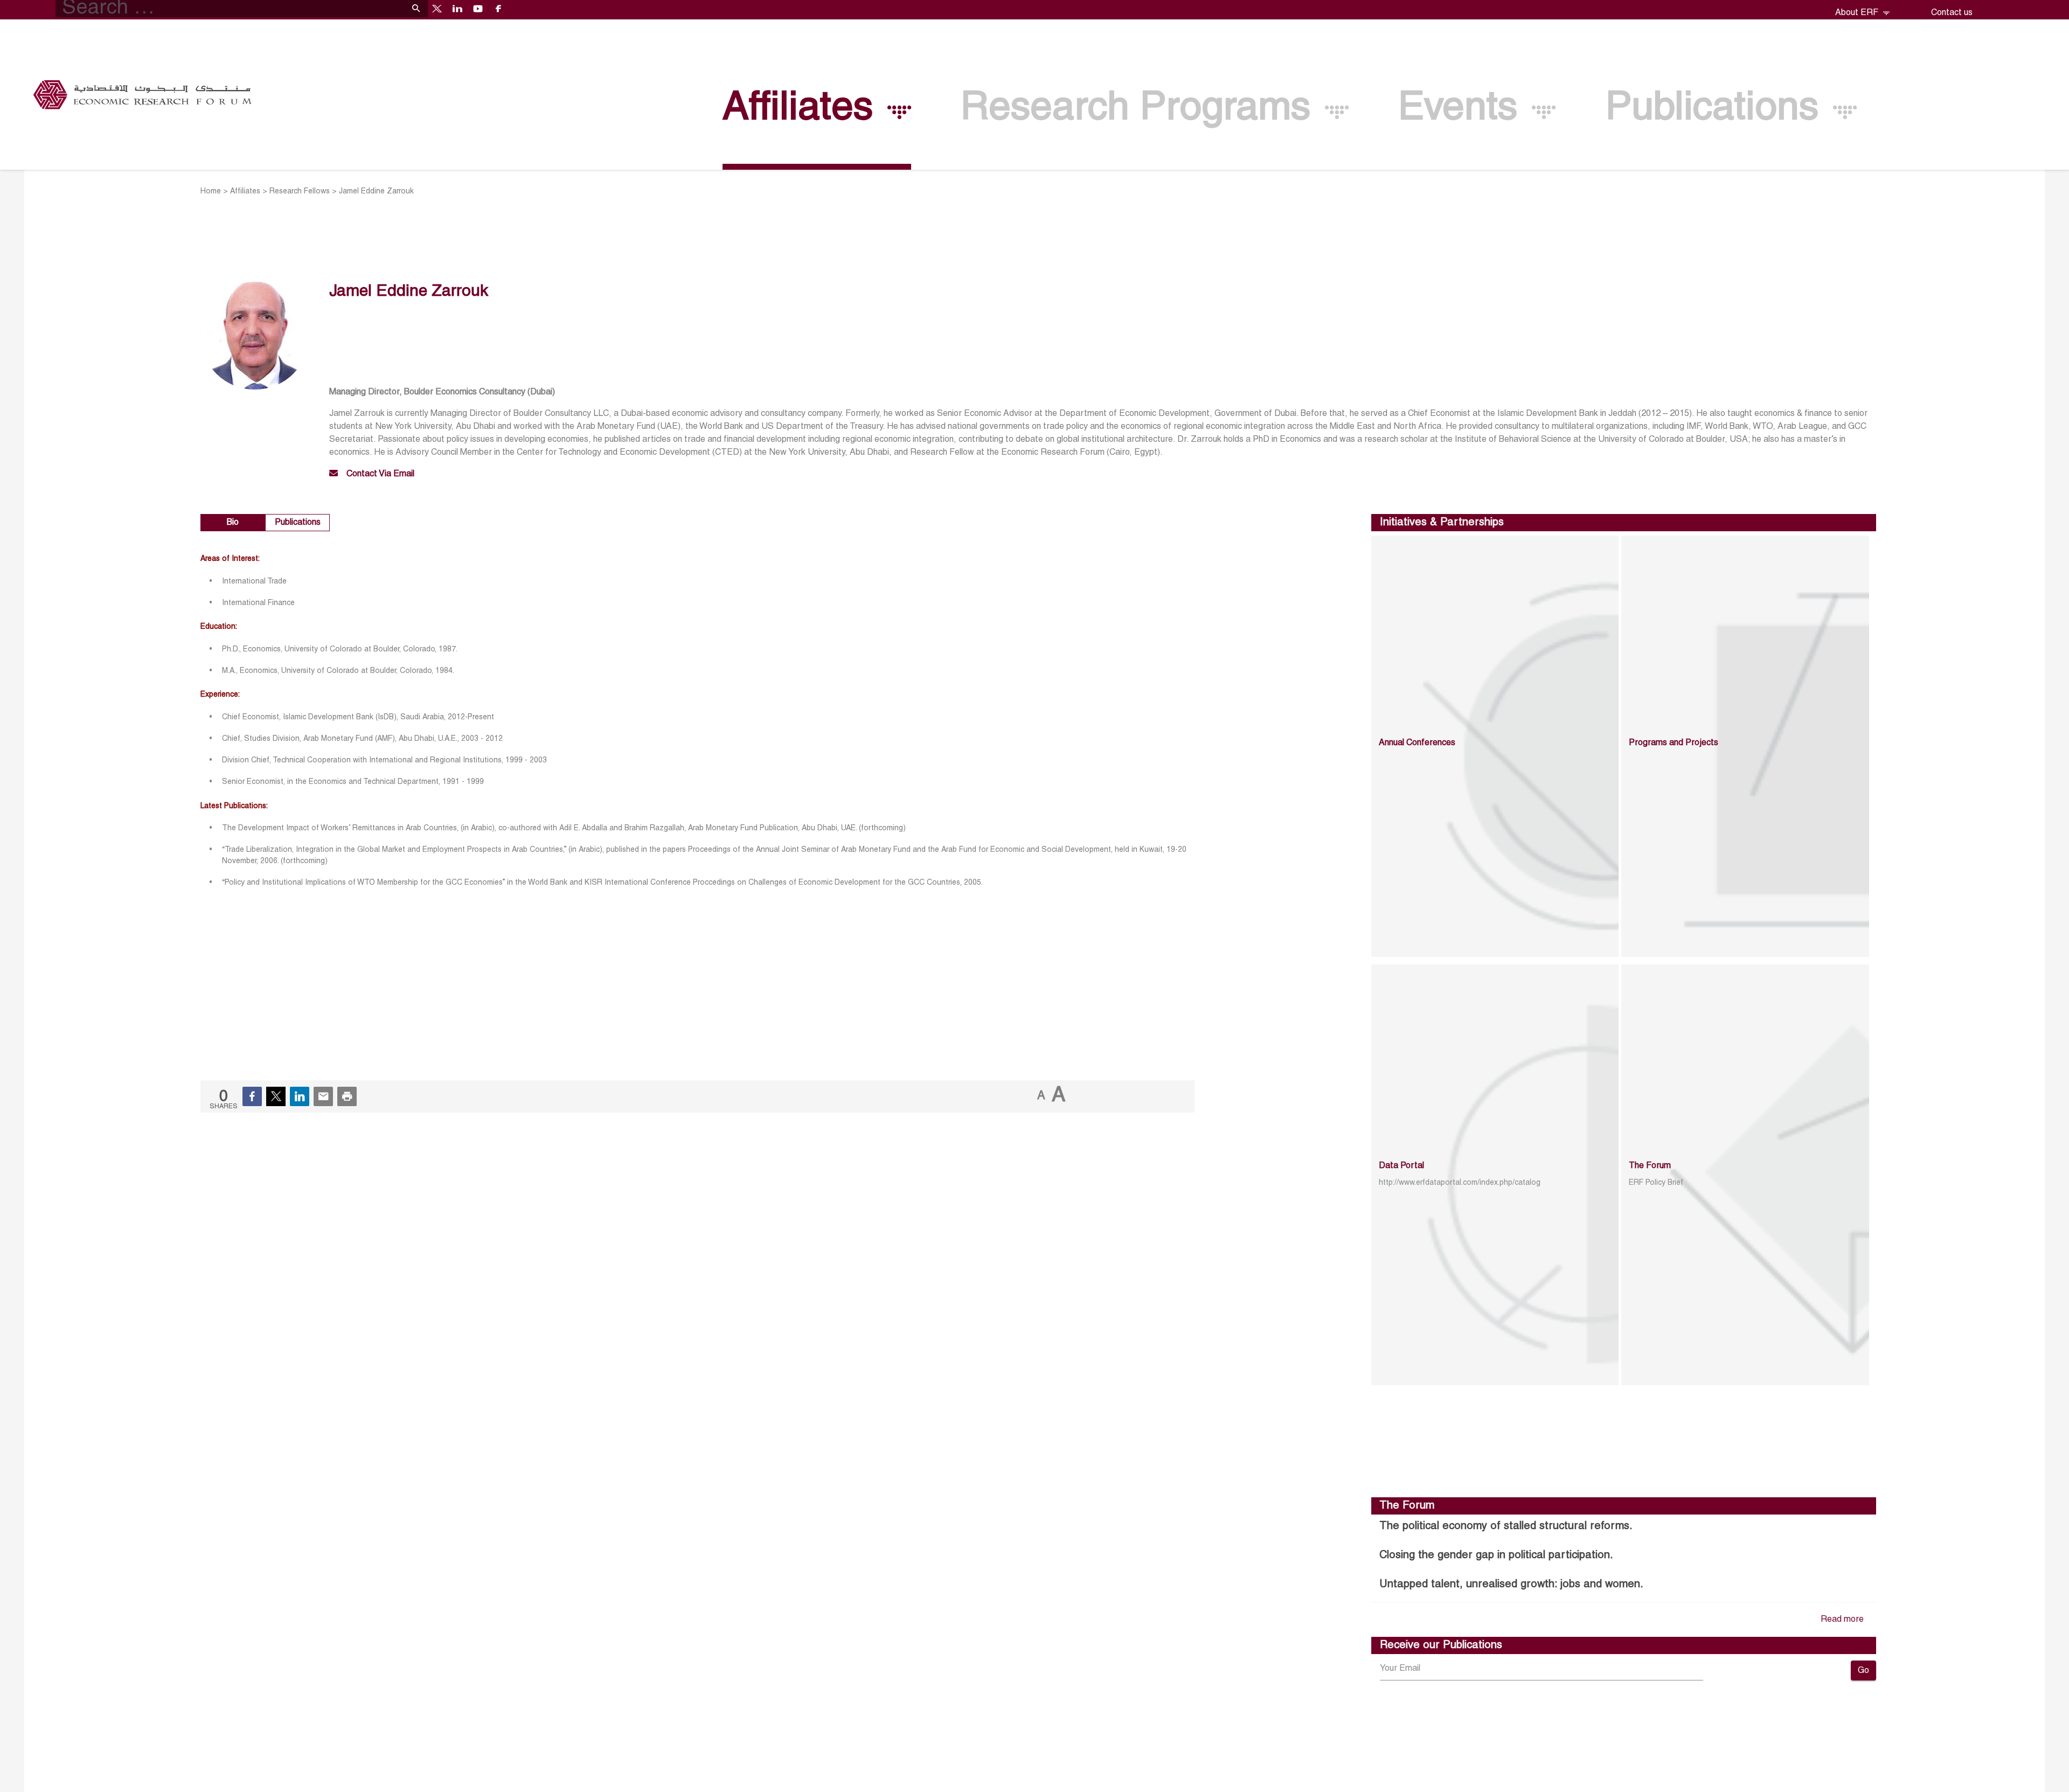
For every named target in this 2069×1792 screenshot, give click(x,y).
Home (211, 192)
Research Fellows (300, 192)
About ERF (1858, 13)
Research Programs (1141, 109)
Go (1863, 1671)
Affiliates (803, 109)
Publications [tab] (298, 523)
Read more (1842, 1620)
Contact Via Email (380, 474)
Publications (1717, 109)
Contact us (1952, 13)
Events (1463, 109)
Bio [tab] (233, 523)
